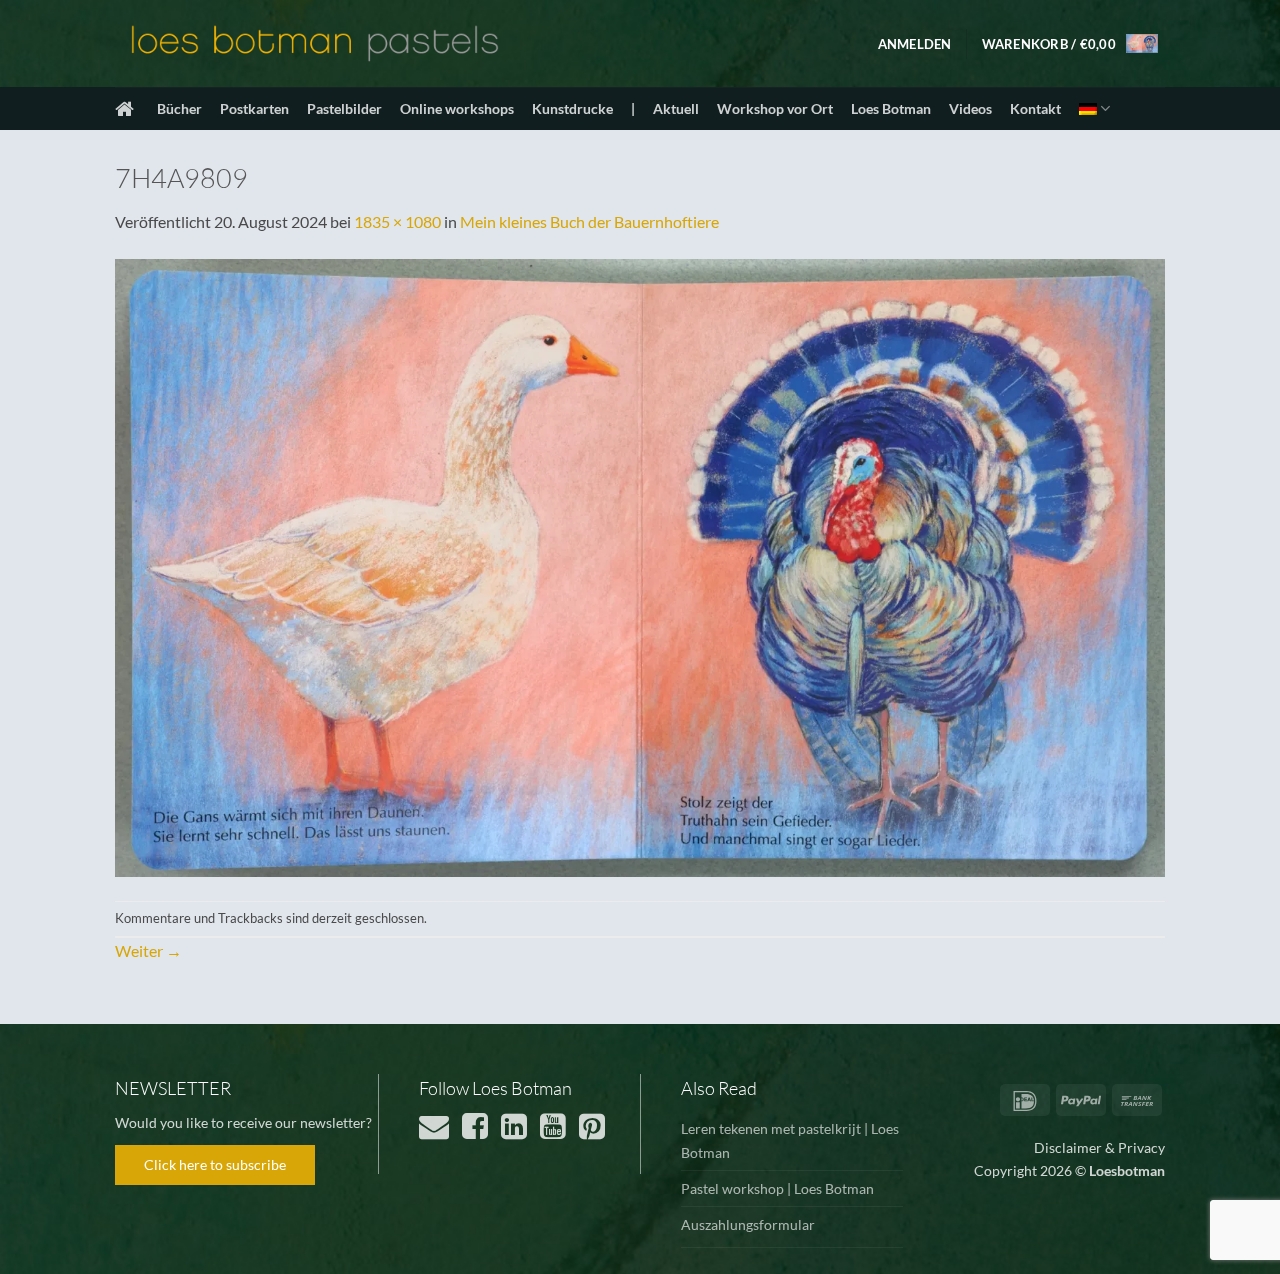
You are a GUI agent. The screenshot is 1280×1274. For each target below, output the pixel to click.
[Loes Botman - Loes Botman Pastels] (315, 44)
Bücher (179, 108)
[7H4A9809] (640, 565)
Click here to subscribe (215, 1164)
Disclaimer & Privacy (1099, 1147)
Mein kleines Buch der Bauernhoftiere (589, 221)
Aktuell (676, 108)
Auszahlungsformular (748, 1224)
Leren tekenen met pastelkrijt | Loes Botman (790, 1140)
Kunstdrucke (572, 108)
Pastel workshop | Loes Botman (777, 1188)
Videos (970, 108)
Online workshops (457, 108)
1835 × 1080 (397, 221)
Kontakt (1035, 108)
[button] (915, 44)
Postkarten (254, 108)
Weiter (148, 950)
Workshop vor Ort (775, 108)
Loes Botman (891, 108)
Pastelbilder (344, 108)
